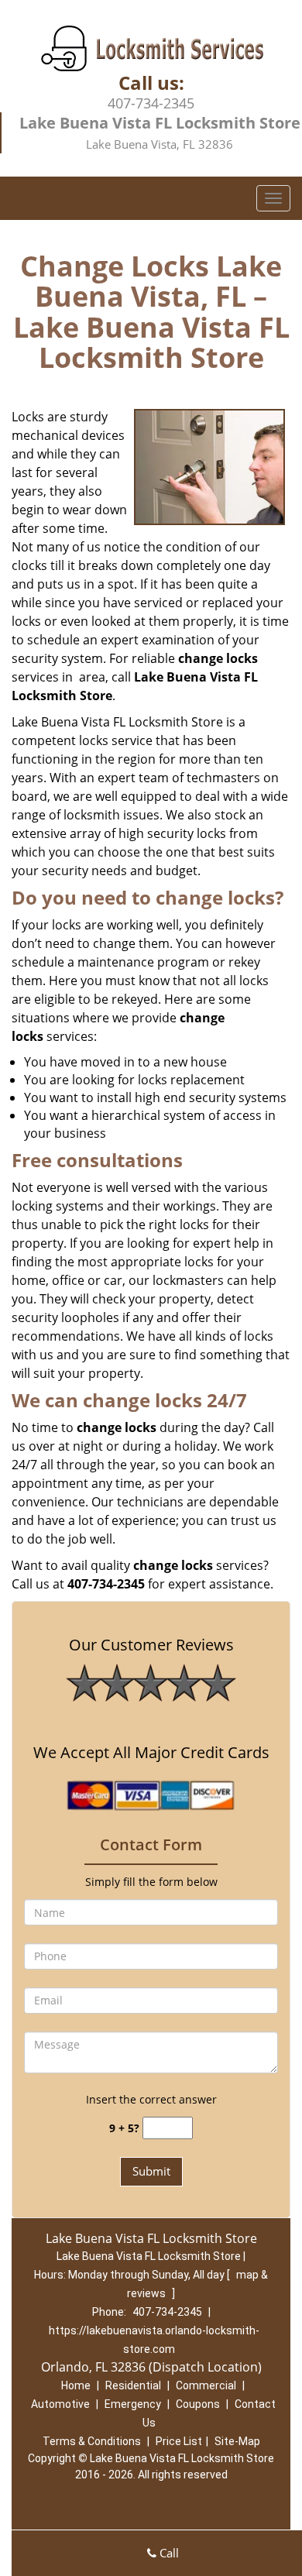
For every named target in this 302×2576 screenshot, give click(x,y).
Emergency (133, 2404)
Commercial (206, 2385)
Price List (179, 2441)
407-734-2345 (151, 103)
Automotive (60, 2404)
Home (76, 2385)
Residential (133, 2385)
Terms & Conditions (92, 2441)
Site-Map (237, 2441)
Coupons (198, 2404)
